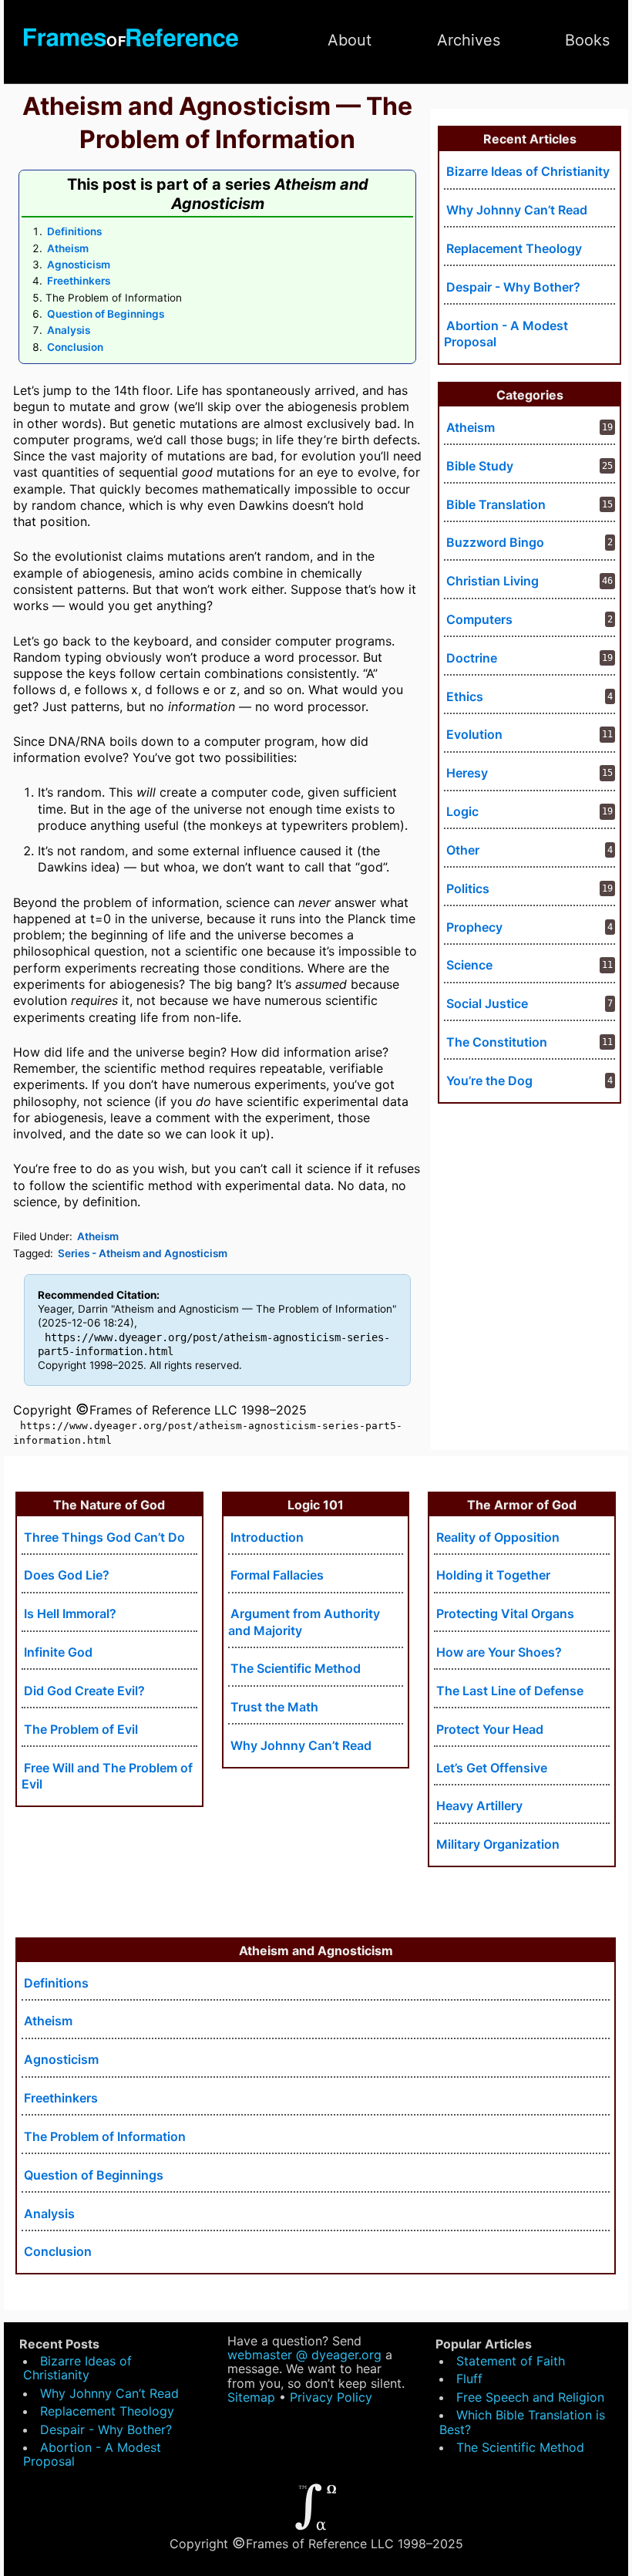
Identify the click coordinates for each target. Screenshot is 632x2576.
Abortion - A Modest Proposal (506, 334)
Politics (468, 888)
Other (463, 850)
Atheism (68, 248)
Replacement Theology (514, 248)
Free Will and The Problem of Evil (107, 1776)
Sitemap (251, 2397)
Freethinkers (79, 281)
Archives (469, 40)
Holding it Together (493, 1575)
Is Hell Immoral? (70, 1613)
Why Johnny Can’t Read (301, 1745)
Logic (462, 811)
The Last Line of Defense (510, 1691)
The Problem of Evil (81, 1729)
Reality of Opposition (498, 1537)
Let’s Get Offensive (492, 1768)
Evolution (474, 734)
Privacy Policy (331, 2397)
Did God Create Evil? (84, 1691)
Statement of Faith (511, 2361)
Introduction (267, 1537)
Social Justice (487, 1003)
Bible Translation (496, 504)
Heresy (467, 773)
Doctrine (472, 658)
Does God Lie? (67, 1575)
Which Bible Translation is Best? (522, 2422)
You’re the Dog (489, 1081)
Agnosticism (79, 265)
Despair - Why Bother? (513, 287)
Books (587, 40)
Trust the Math (274, 1707)
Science (469, 965)
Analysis (69, 330)
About (350, 40)
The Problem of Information (105, 2136)
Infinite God (58, 1652)
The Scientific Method (296, 1668)
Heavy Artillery (479, 1806)
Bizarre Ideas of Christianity (528, 171)
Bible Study (480, 466)
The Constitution (497, 1042)
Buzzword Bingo (495, 542)
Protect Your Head (490, 1729)
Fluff (469, 2379)
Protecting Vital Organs (505, 1613)
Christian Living (492, 581)
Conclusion (75, 347)
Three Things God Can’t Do (104, 1537)
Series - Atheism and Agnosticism (143, 1253)
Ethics (465, 696)
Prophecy (474, 927)
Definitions (74, 231)
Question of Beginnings (106, 314)
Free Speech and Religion (530, 2397)
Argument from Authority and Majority (304, 1622)
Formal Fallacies (277, 1575)
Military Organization (498, 1844)
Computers (479, 619)
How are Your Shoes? (499, 1652)
